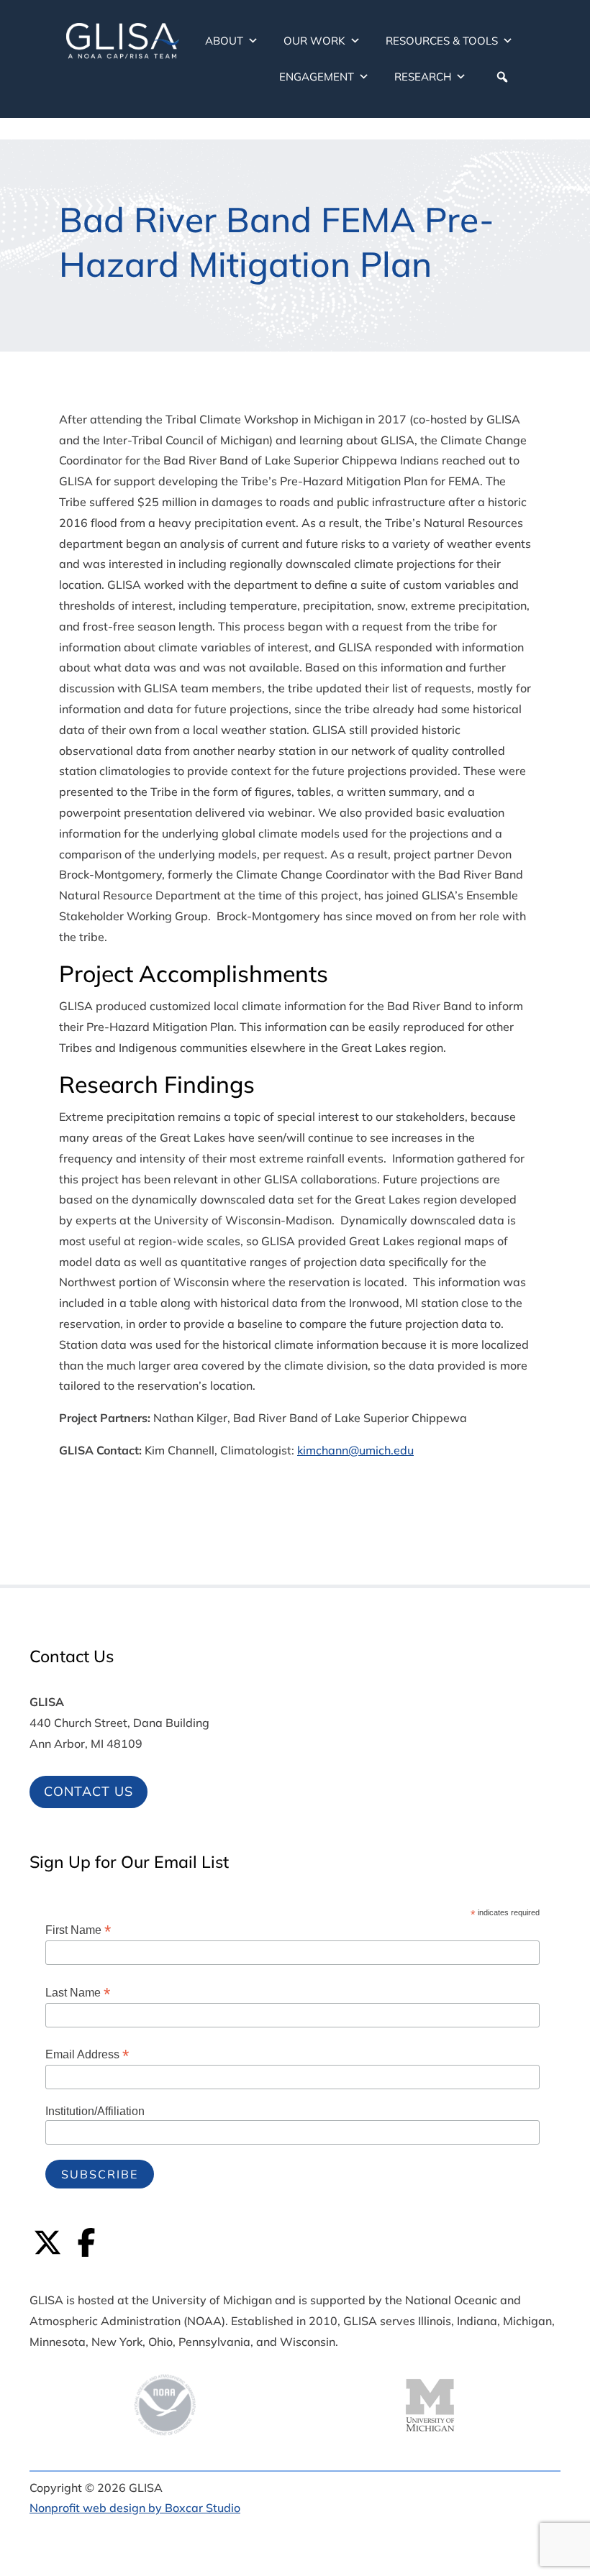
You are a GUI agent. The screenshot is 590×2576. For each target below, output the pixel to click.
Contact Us (88, 1791)
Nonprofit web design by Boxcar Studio (135, 2508)
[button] (502, 77)
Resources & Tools (442, 41)
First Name (78, 1930)
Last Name (78, 1993)
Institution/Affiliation (95, 2111)
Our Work (314, 41)
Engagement (317, 77)
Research (423, 77)
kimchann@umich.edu (355, 1450)
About (224, 41)
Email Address (87, 2054)
